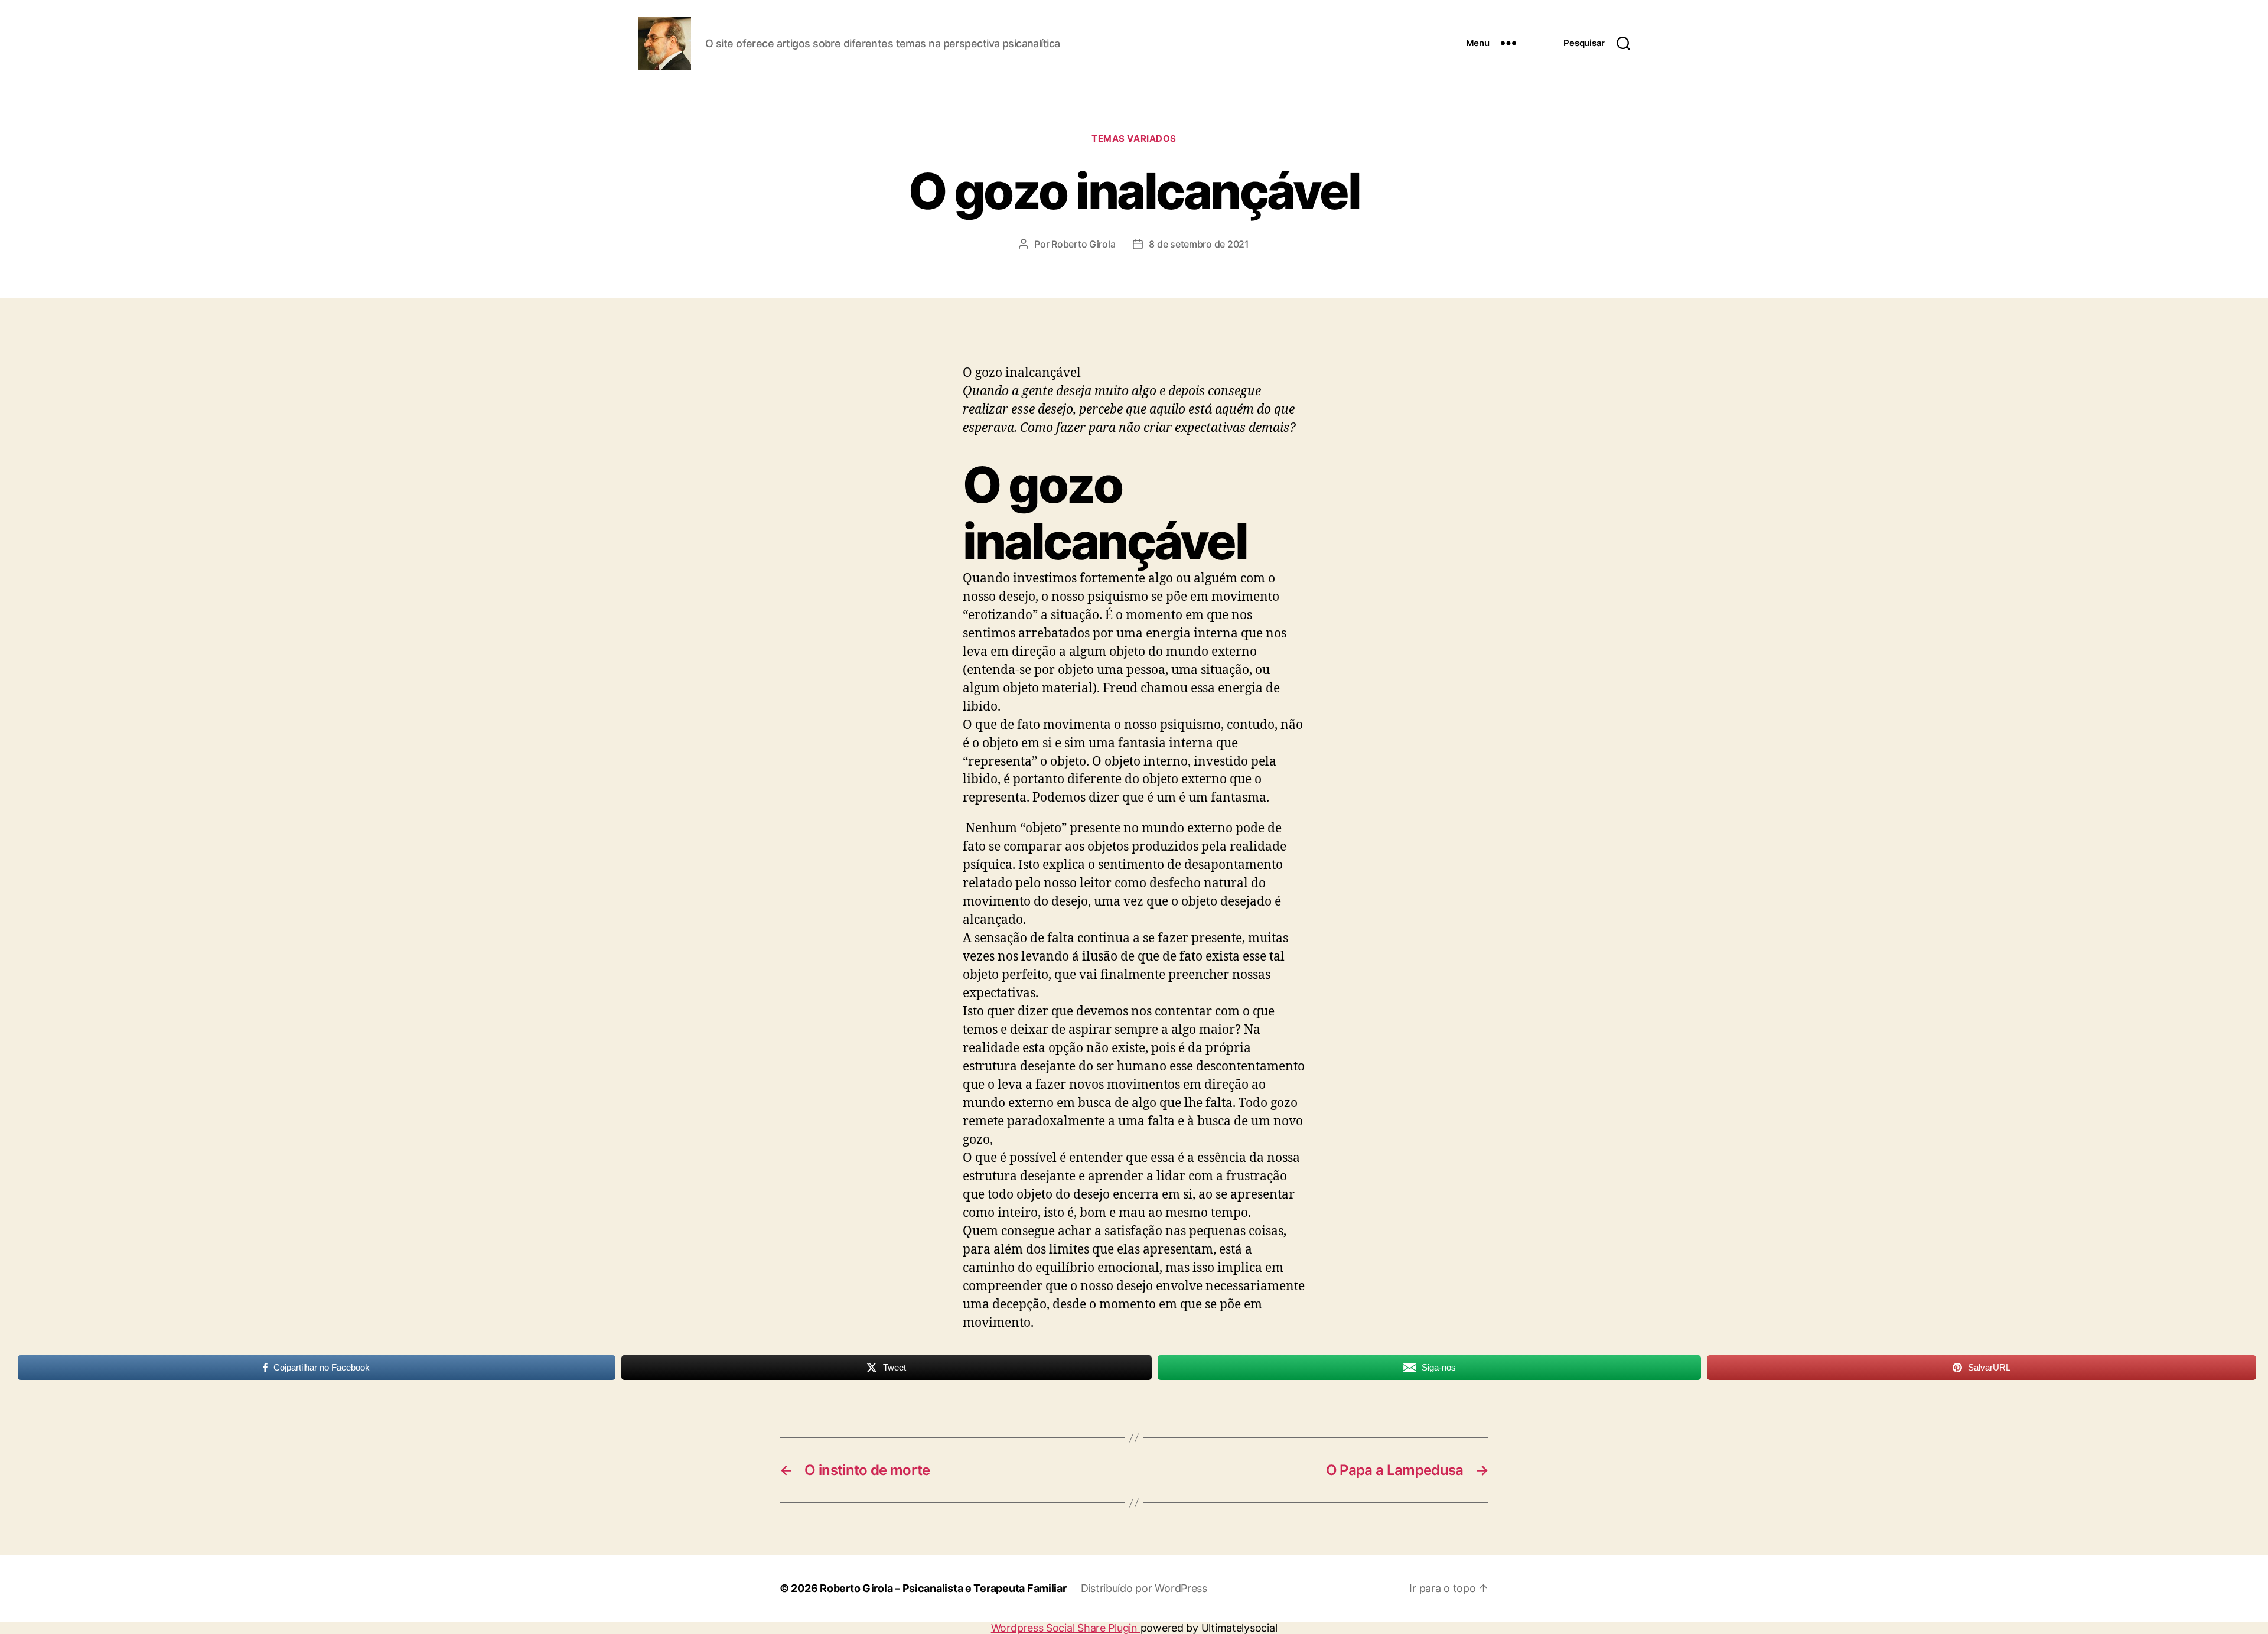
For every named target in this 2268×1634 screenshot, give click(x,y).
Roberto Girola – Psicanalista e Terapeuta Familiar (943, 1588)
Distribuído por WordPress (1144, 1588)
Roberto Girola (1083, 244)
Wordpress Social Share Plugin (1066, 1628)
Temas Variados (1134, 139)
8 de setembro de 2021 (1199, 244)
